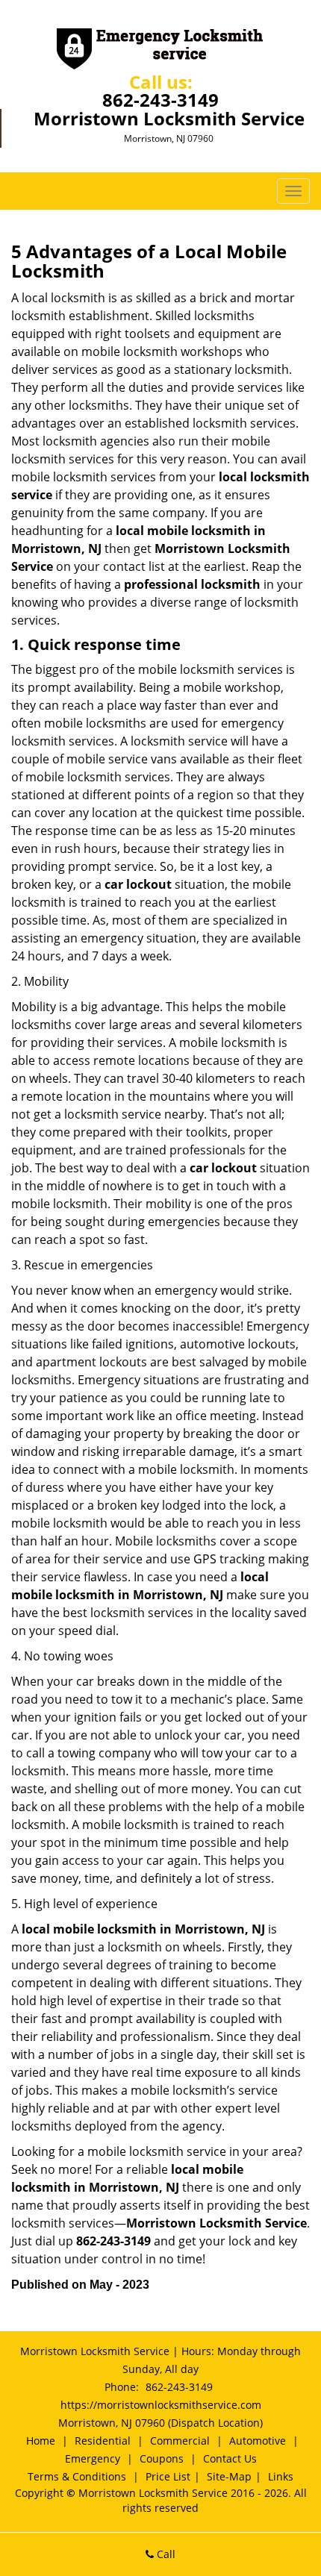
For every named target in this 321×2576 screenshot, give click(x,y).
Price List (168, 2476)
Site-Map (229, 2476)
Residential (103, 2441)
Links (281, 2476)
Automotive (258, 2441)
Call (165, 2554)
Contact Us (230, 2458)
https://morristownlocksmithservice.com (161, 2405)
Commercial (180, 2441)
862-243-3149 (160, 100)
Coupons (162, 2458)
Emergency (93, 2458)
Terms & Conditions (77, 2476)
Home (41, 2441)
